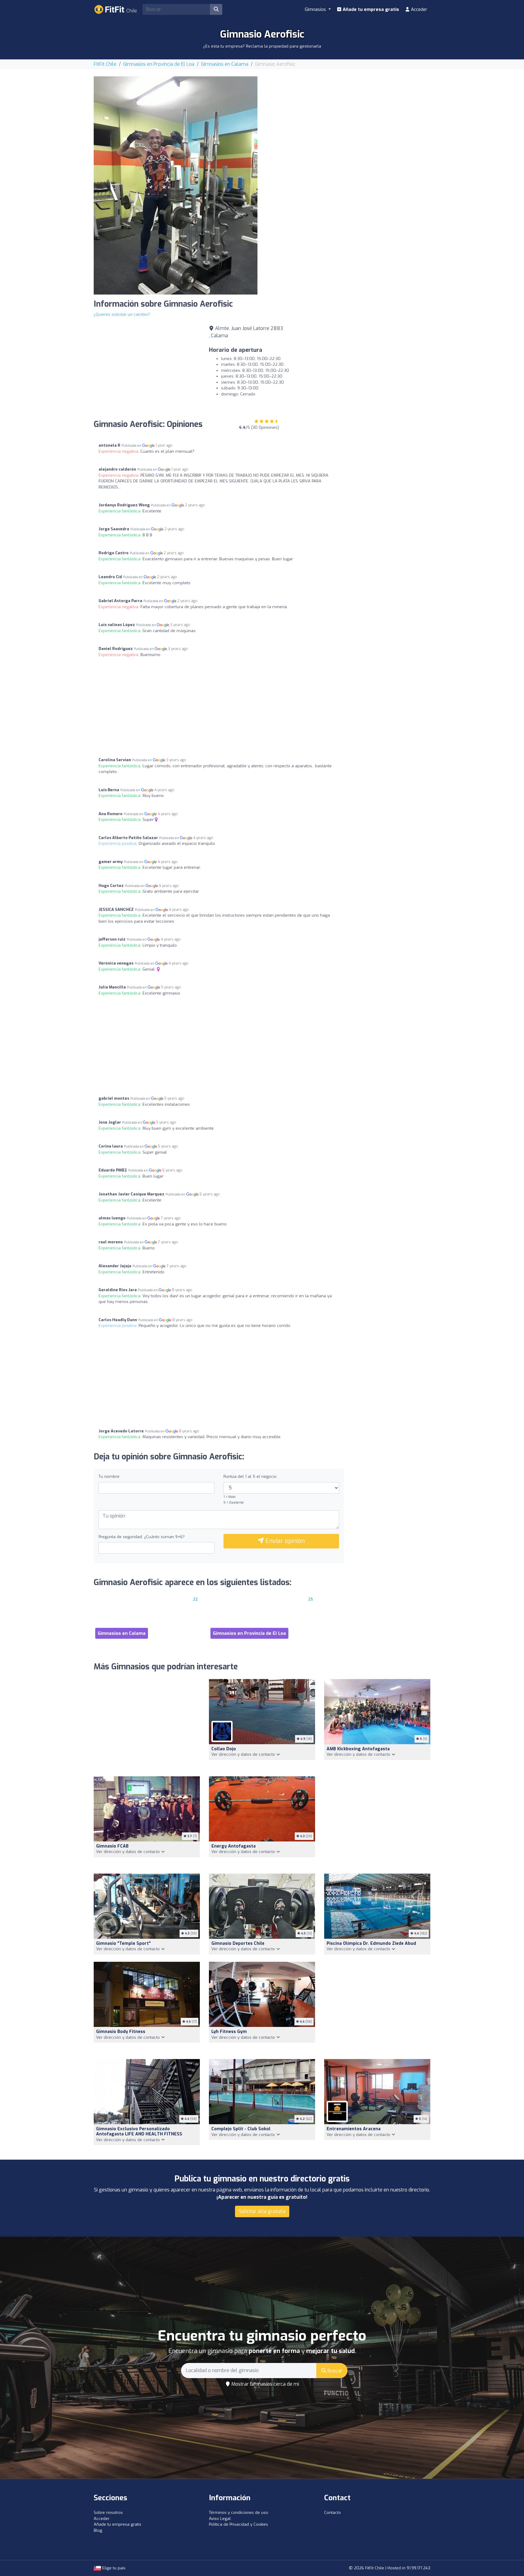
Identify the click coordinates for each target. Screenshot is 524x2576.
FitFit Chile (105, 64)
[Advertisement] (348, 119)
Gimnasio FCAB (112, 1846)
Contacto (333, 2513)
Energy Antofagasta (233, 1846)
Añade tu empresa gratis (370, 9)
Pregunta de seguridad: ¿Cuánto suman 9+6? (142, 1537)
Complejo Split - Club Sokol (241, 2129)
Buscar (334, 2371)
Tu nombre (109, 1476)
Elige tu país (113, 2568)
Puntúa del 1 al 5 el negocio (250, 1476)
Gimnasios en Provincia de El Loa (159, 64)
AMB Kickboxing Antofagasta (358, 1749)
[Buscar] (216, 9)
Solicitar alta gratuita (262, 2211)
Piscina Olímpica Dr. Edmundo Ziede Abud (371, 1943)
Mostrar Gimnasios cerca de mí (265, 2384)
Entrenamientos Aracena (354, 2129)
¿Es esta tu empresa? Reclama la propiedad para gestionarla (262, 46)
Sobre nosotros (108, 2513)
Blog (98, 2530)
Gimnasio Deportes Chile (238, 1943)
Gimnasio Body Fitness (121, 2032)
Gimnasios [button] (316, 9)
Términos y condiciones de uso (238, 2513)
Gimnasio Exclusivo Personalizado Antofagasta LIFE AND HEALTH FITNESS (139, 2131)
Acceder (418, 9)
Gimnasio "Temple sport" (123, 1943)
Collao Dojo (224, 1749)
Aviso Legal (220, 2519)
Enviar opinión (284, 1541)
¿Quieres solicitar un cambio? (122, 314)
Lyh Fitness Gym (229, 2032)
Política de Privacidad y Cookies (238, 2524)
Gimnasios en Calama (225, 64)
